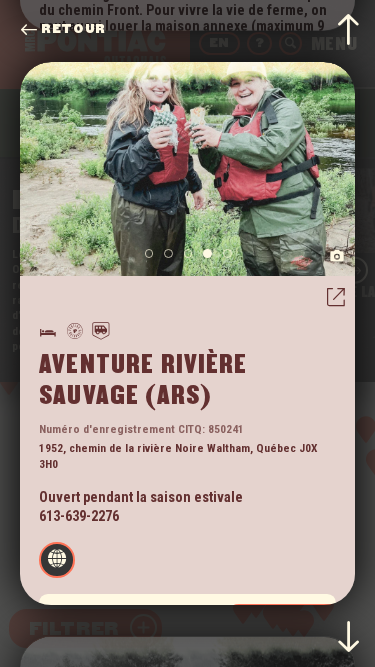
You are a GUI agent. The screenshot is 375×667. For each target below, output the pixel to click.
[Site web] (57, 560)
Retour (73, 29)
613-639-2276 (79, 516)
